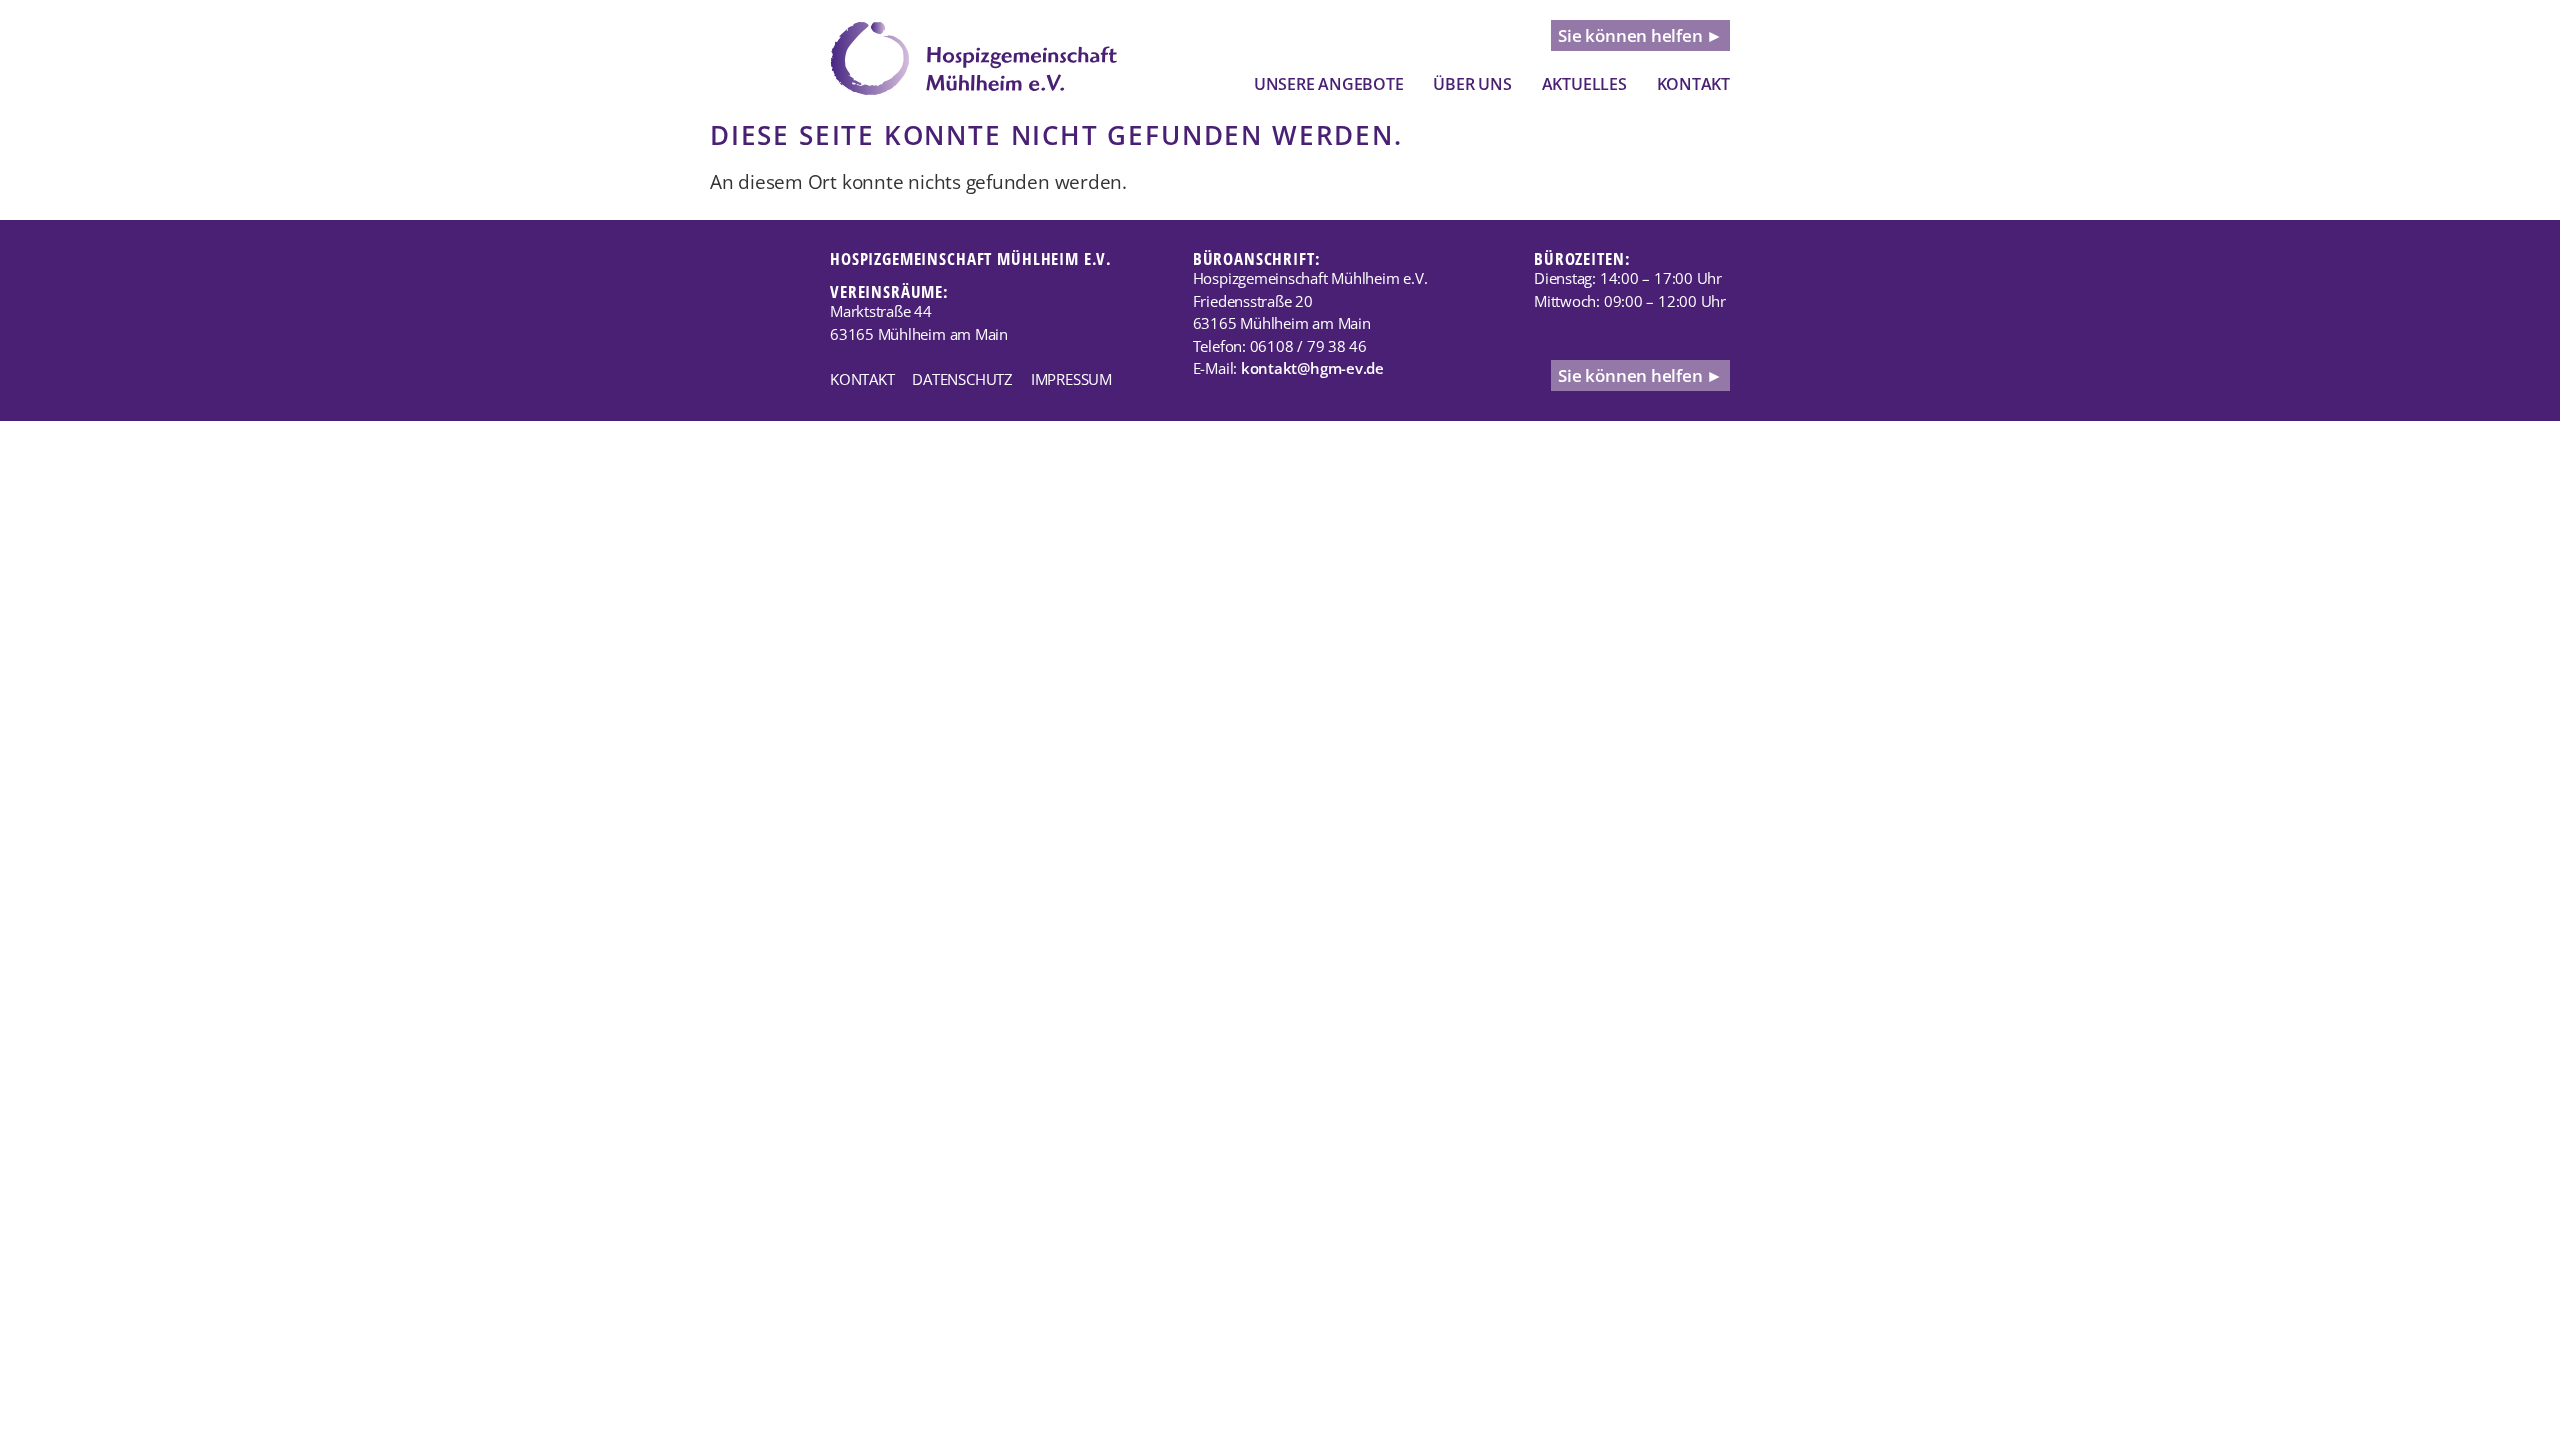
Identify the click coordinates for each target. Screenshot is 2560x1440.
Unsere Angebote (1329, 84)
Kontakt (1693, 84)
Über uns (1472, 84)
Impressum (1071, 379)
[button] (1329, 84)
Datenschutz (962, 379)
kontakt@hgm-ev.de (1312, 368)
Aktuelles (1584, 84)
